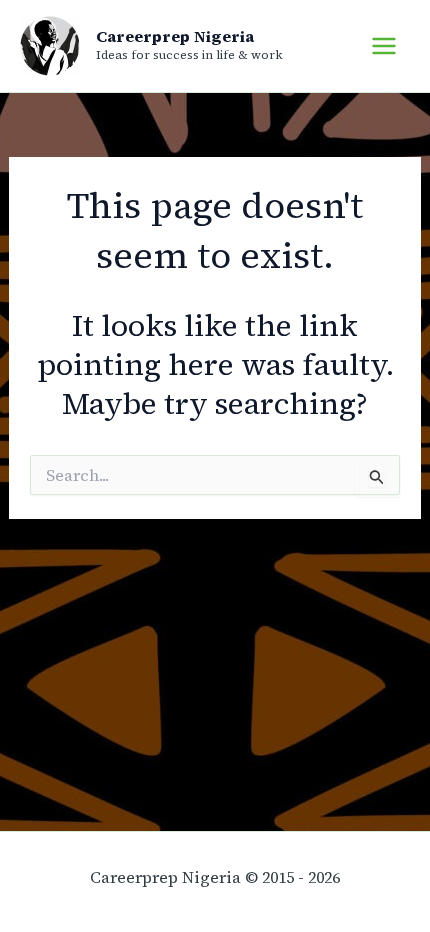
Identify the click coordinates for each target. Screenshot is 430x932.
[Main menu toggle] (384, 46)
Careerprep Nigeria (175, 36)
